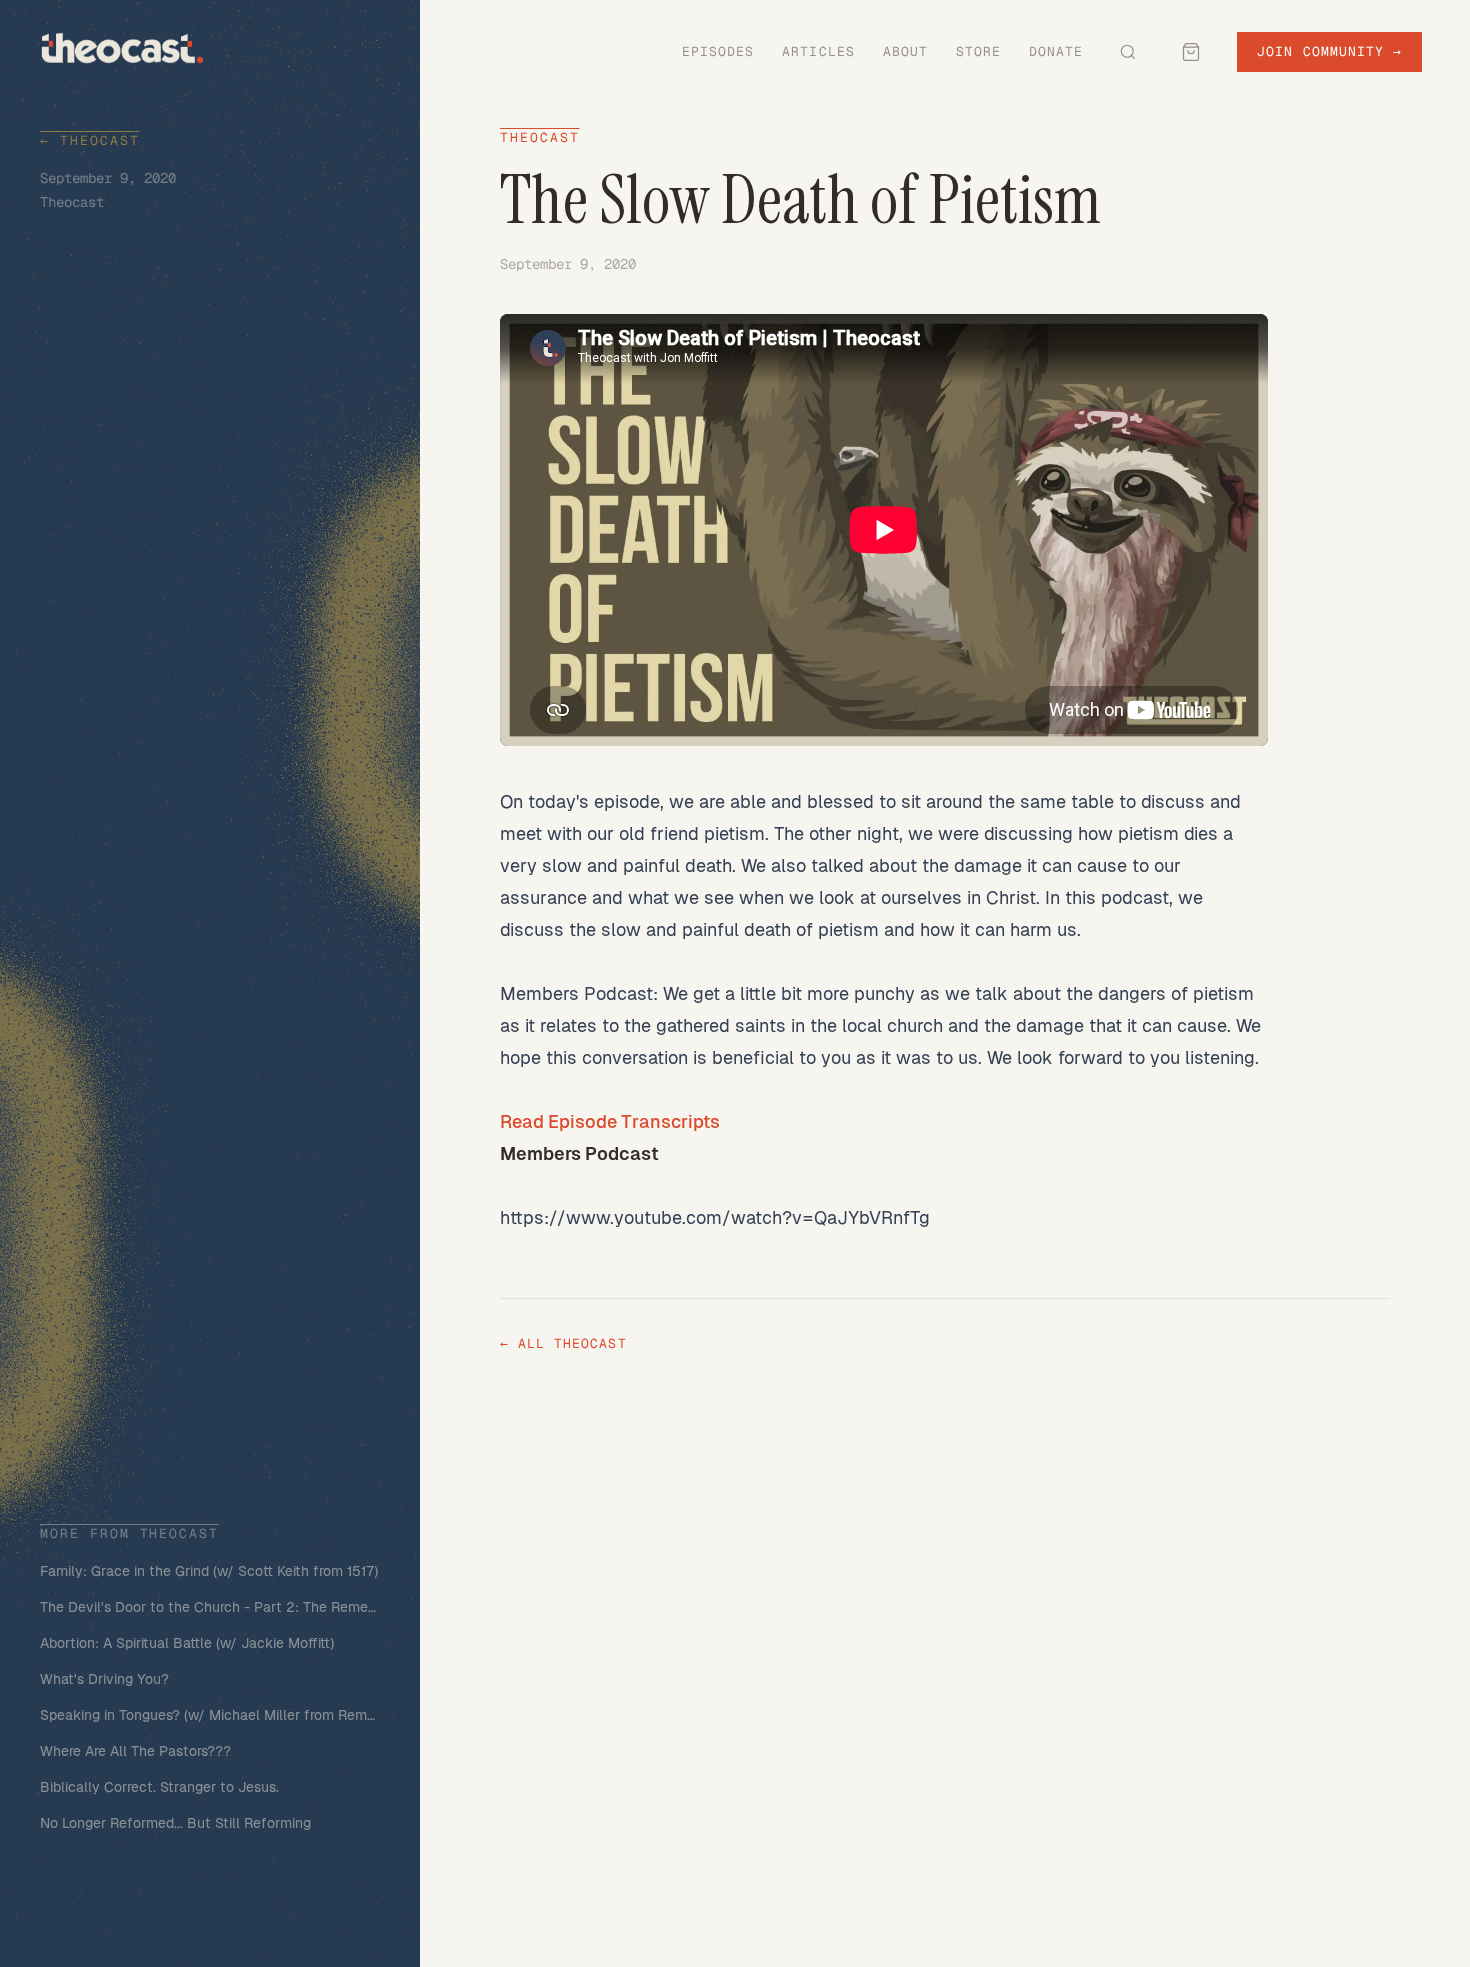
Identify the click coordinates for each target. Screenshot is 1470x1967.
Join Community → (1329, 51)
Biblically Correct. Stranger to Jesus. (159, 1787)
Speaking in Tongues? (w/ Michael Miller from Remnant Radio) (210, 1715)
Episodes (718, 51)
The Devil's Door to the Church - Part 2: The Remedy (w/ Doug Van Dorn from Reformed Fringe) (210, 1607)
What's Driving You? (104, 1679)
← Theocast (90, 140)
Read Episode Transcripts (610, 1121)
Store (978, 51)
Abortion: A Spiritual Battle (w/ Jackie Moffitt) (187, 1643)
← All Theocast (563, 1343)
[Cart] (1191, 52)
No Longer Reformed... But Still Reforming (175, 1823)
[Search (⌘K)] (1128, 52)
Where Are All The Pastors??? (135, 1751)
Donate (1056, 51)
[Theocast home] (122, 48)
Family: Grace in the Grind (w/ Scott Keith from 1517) (209, 1571)
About (905, 51)
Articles (818, 51)
